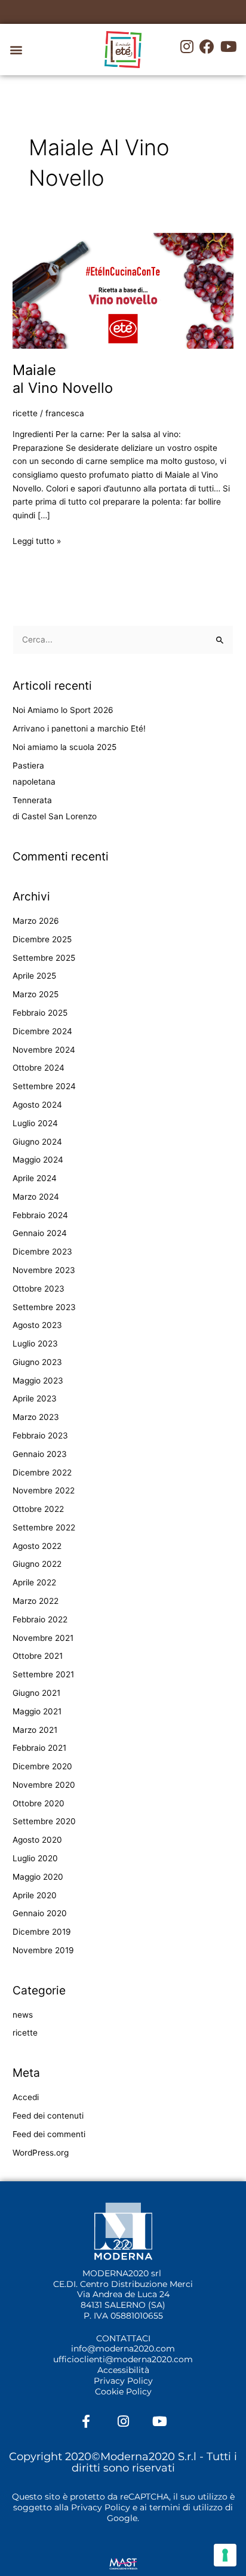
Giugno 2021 (36, 1693)
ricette (25, 413)
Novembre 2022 (44, 1490)
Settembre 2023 (44, 1307)
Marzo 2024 (36, 1197)
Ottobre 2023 (39, 1289)
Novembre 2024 (44, 1050)
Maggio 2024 (38, 1160)
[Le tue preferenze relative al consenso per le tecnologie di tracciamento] (225, 2555)
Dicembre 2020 (42, 1766)
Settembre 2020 (44, 1821)
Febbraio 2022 (40, 1619)
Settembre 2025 (44, 958)
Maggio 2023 (38, 1381)
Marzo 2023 (36, 1417)
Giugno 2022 (37, 1564)
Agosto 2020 (37, 1840)
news (23, 2015)
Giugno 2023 (37, 1362)
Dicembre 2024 (42, 1031)
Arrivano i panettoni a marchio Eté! (79, 728)
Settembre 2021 (43, 1674)
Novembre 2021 (43, 1638)
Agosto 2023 (37, 1325)
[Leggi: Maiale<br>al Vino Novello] (123, 290)
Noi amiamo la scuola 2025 (64, 747)
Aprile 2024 (35, 1178)
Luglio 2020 (35, 1858)
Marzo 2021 (35, 1730)
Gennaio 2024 (40, 1233)
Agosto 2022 (37, 1546)
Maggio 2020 (38, 1877)
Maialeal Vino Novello (63, 379)
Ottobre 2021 (38, 1656)
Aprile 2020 (35, 1895)
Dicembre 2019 (42, 1932)
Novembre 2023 (44, 1270)
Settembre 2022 (44, 1527)
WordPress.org (41, 2153)
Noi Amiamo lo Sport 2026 (63, 710)
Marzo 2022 (36, 1601)
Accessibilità (123, 2370)
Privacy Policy (123, 2381)
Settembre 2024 (44, 1086)
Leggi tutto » (37, 540)
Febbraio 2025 (40, 1013)
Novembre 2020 (44, 1785)
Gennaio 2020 (40, 1913)
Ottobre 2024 (39, 1068)
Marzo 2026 (36, 921)
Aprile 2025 (34, 976)
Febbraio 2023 (40, 1435)
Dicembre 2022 (42, 1473)
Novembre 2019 (43, 1950)
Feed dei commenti (49, 2134)
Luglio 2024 (35, 1123)
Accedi (26, 2097)
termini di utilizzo (186, 2507)
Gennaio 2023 (40, 1454)
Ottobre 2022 (38, 1509)
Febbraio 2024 (40, 1215)
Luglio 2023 (35, 1344)
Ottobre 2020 (39, 1803)
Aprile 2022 (34, 1582)
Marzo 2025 (36, 994)
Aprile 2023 (35, 1398)
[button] (16, 50)
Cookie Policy (123, 2391)
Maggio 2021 (37, 1711)
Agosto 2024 (37, 1105)
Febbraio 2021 (39, 1748)
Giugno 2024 (37, 1142)
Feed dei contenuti (48, 2116)
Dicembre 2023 (42, 1252)
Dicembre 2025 (42, 939)
